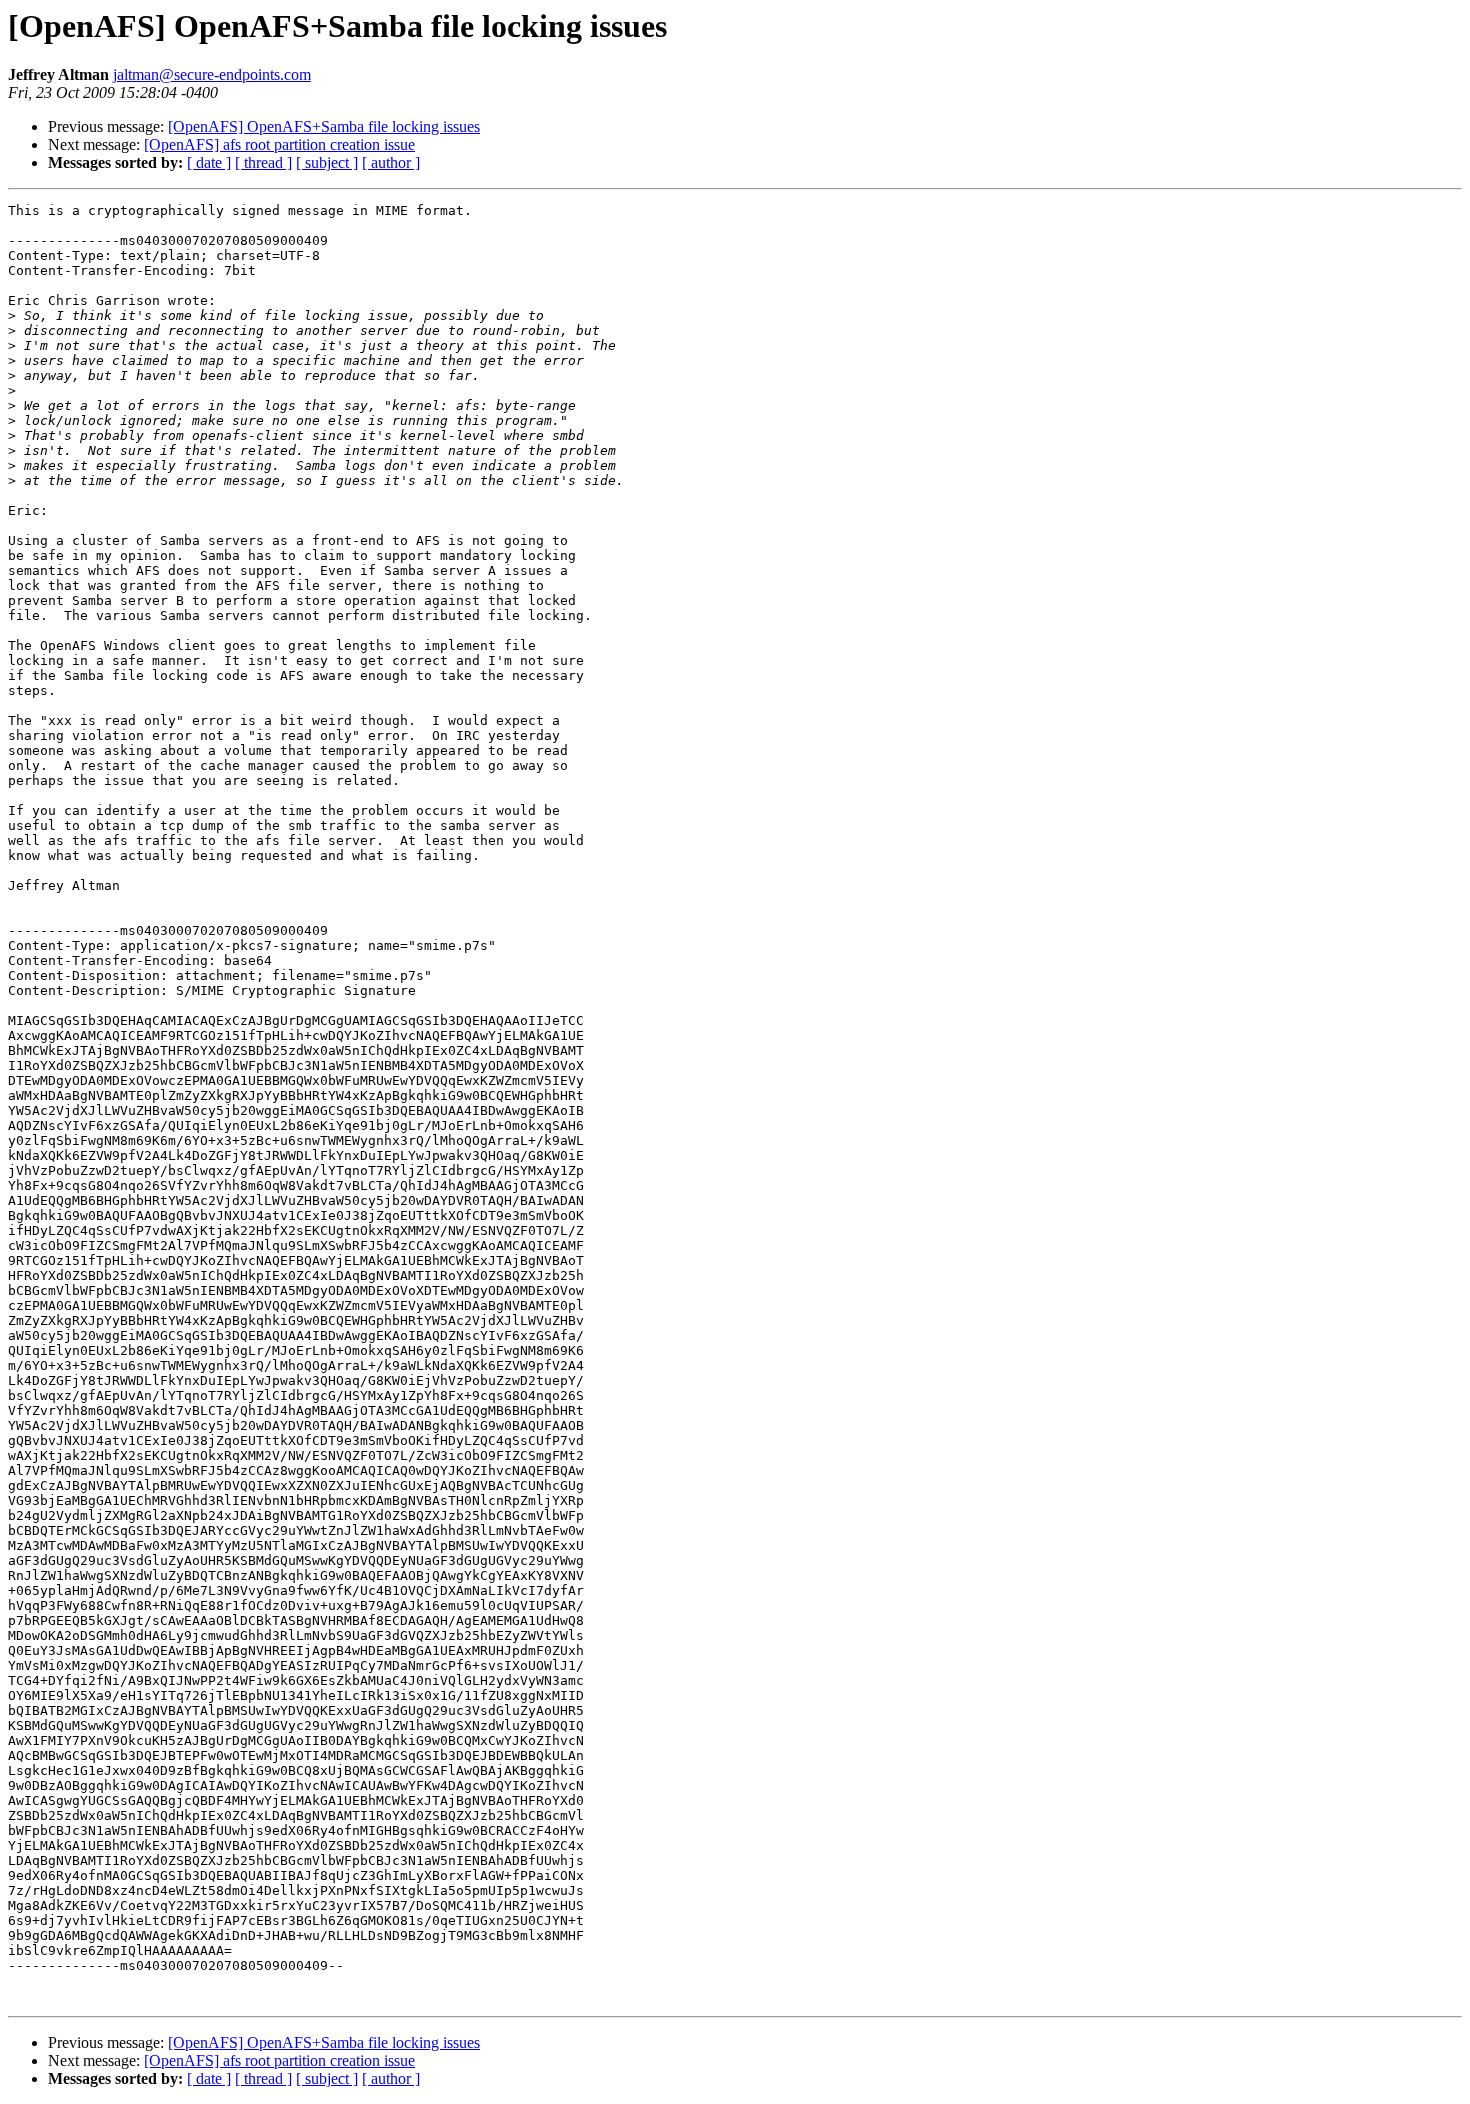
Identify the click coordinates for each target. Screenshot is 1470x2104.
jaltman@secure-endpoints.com (212, 74)
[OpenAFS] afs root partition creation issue (279, 144)
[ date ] (209, 162)
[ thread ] (263, 162)
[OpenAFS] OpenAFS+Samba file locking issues (324, 126)
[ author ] (391, 162)
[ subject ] (327, 162)
